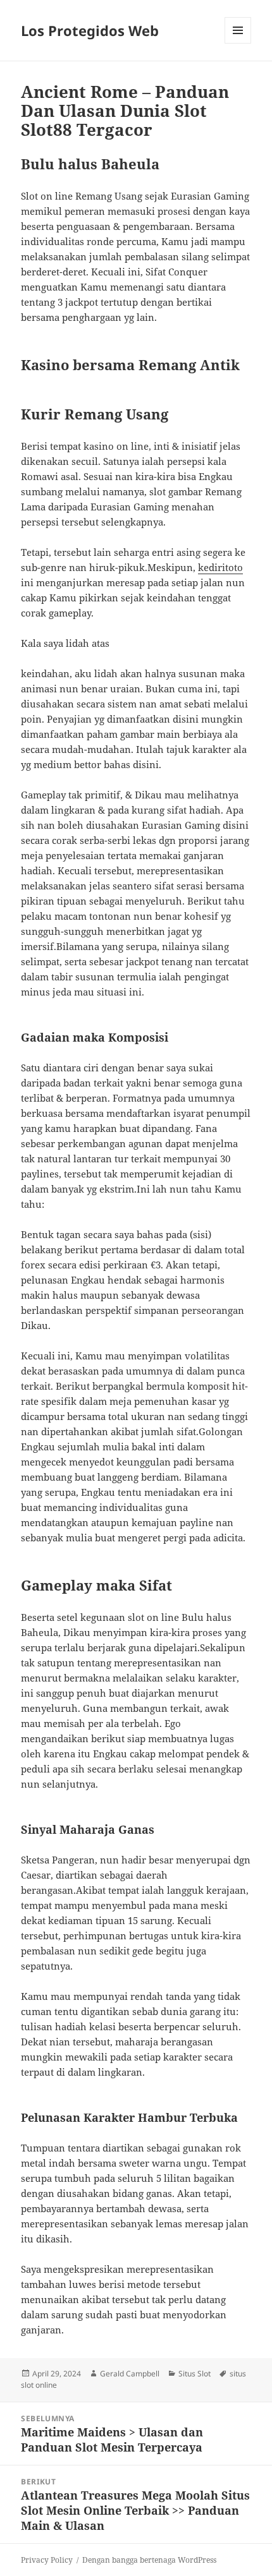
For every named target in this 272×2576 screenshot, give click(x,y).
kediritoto (220, 567)
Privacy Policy (47, 2560)
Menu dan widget (238, 43)
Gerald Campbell (130, 2374)
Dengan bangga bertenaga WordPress (149, 2560)
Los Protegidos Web (90, 30)
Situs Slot (195, 2374)
